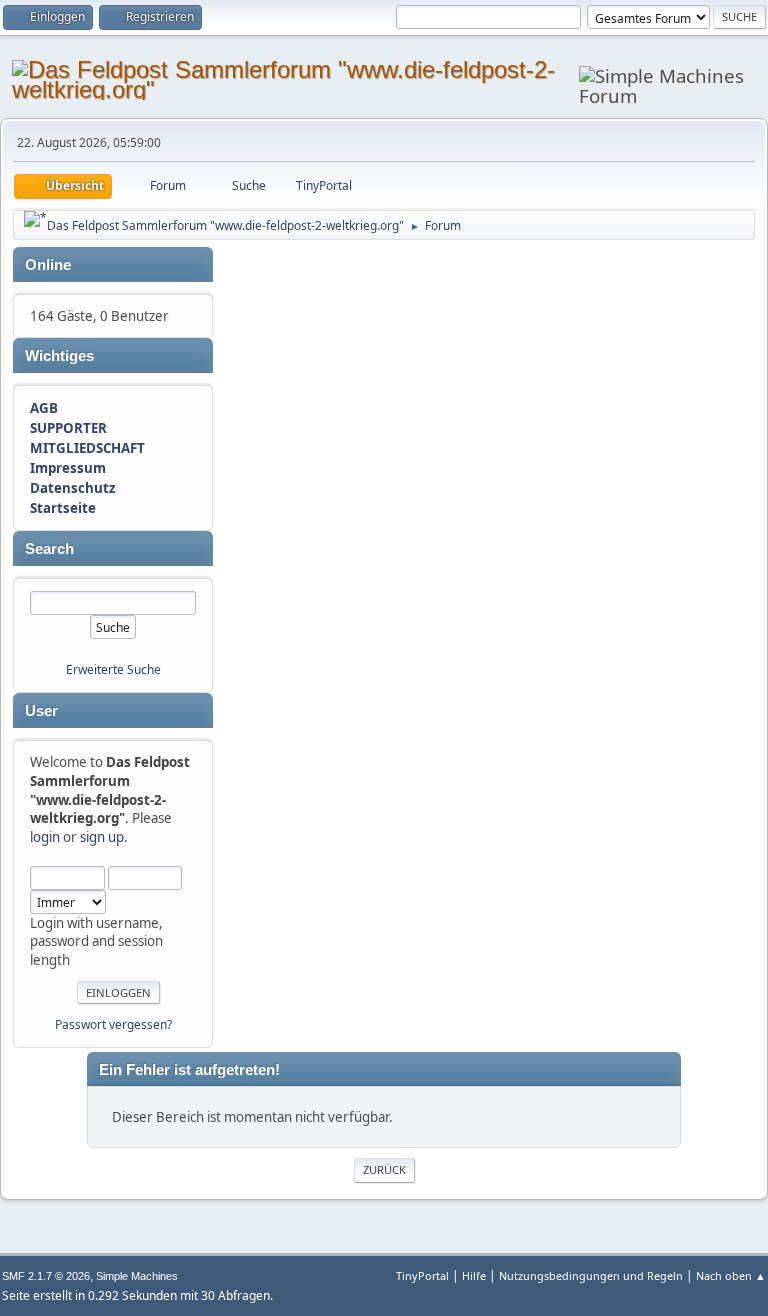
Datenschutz (73, 488)
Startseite (63, 508)
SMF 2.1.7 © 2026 (46, 1276)
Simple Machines (137, 1276)
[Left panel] (35, 219)
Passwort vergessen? (113, 1024)
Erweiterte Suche (113, 669)
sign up (102, 837)
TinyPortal (422, 1275)
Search (49, 549)
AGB (44, 408)
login (45, 837)
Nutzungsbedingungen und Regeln (591, 1275)
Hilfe (474, 1275)
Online (48, 265)
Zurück (384, 1169)
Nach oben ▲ (731, 1275)
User (41, 711)
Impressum (68, 468)
